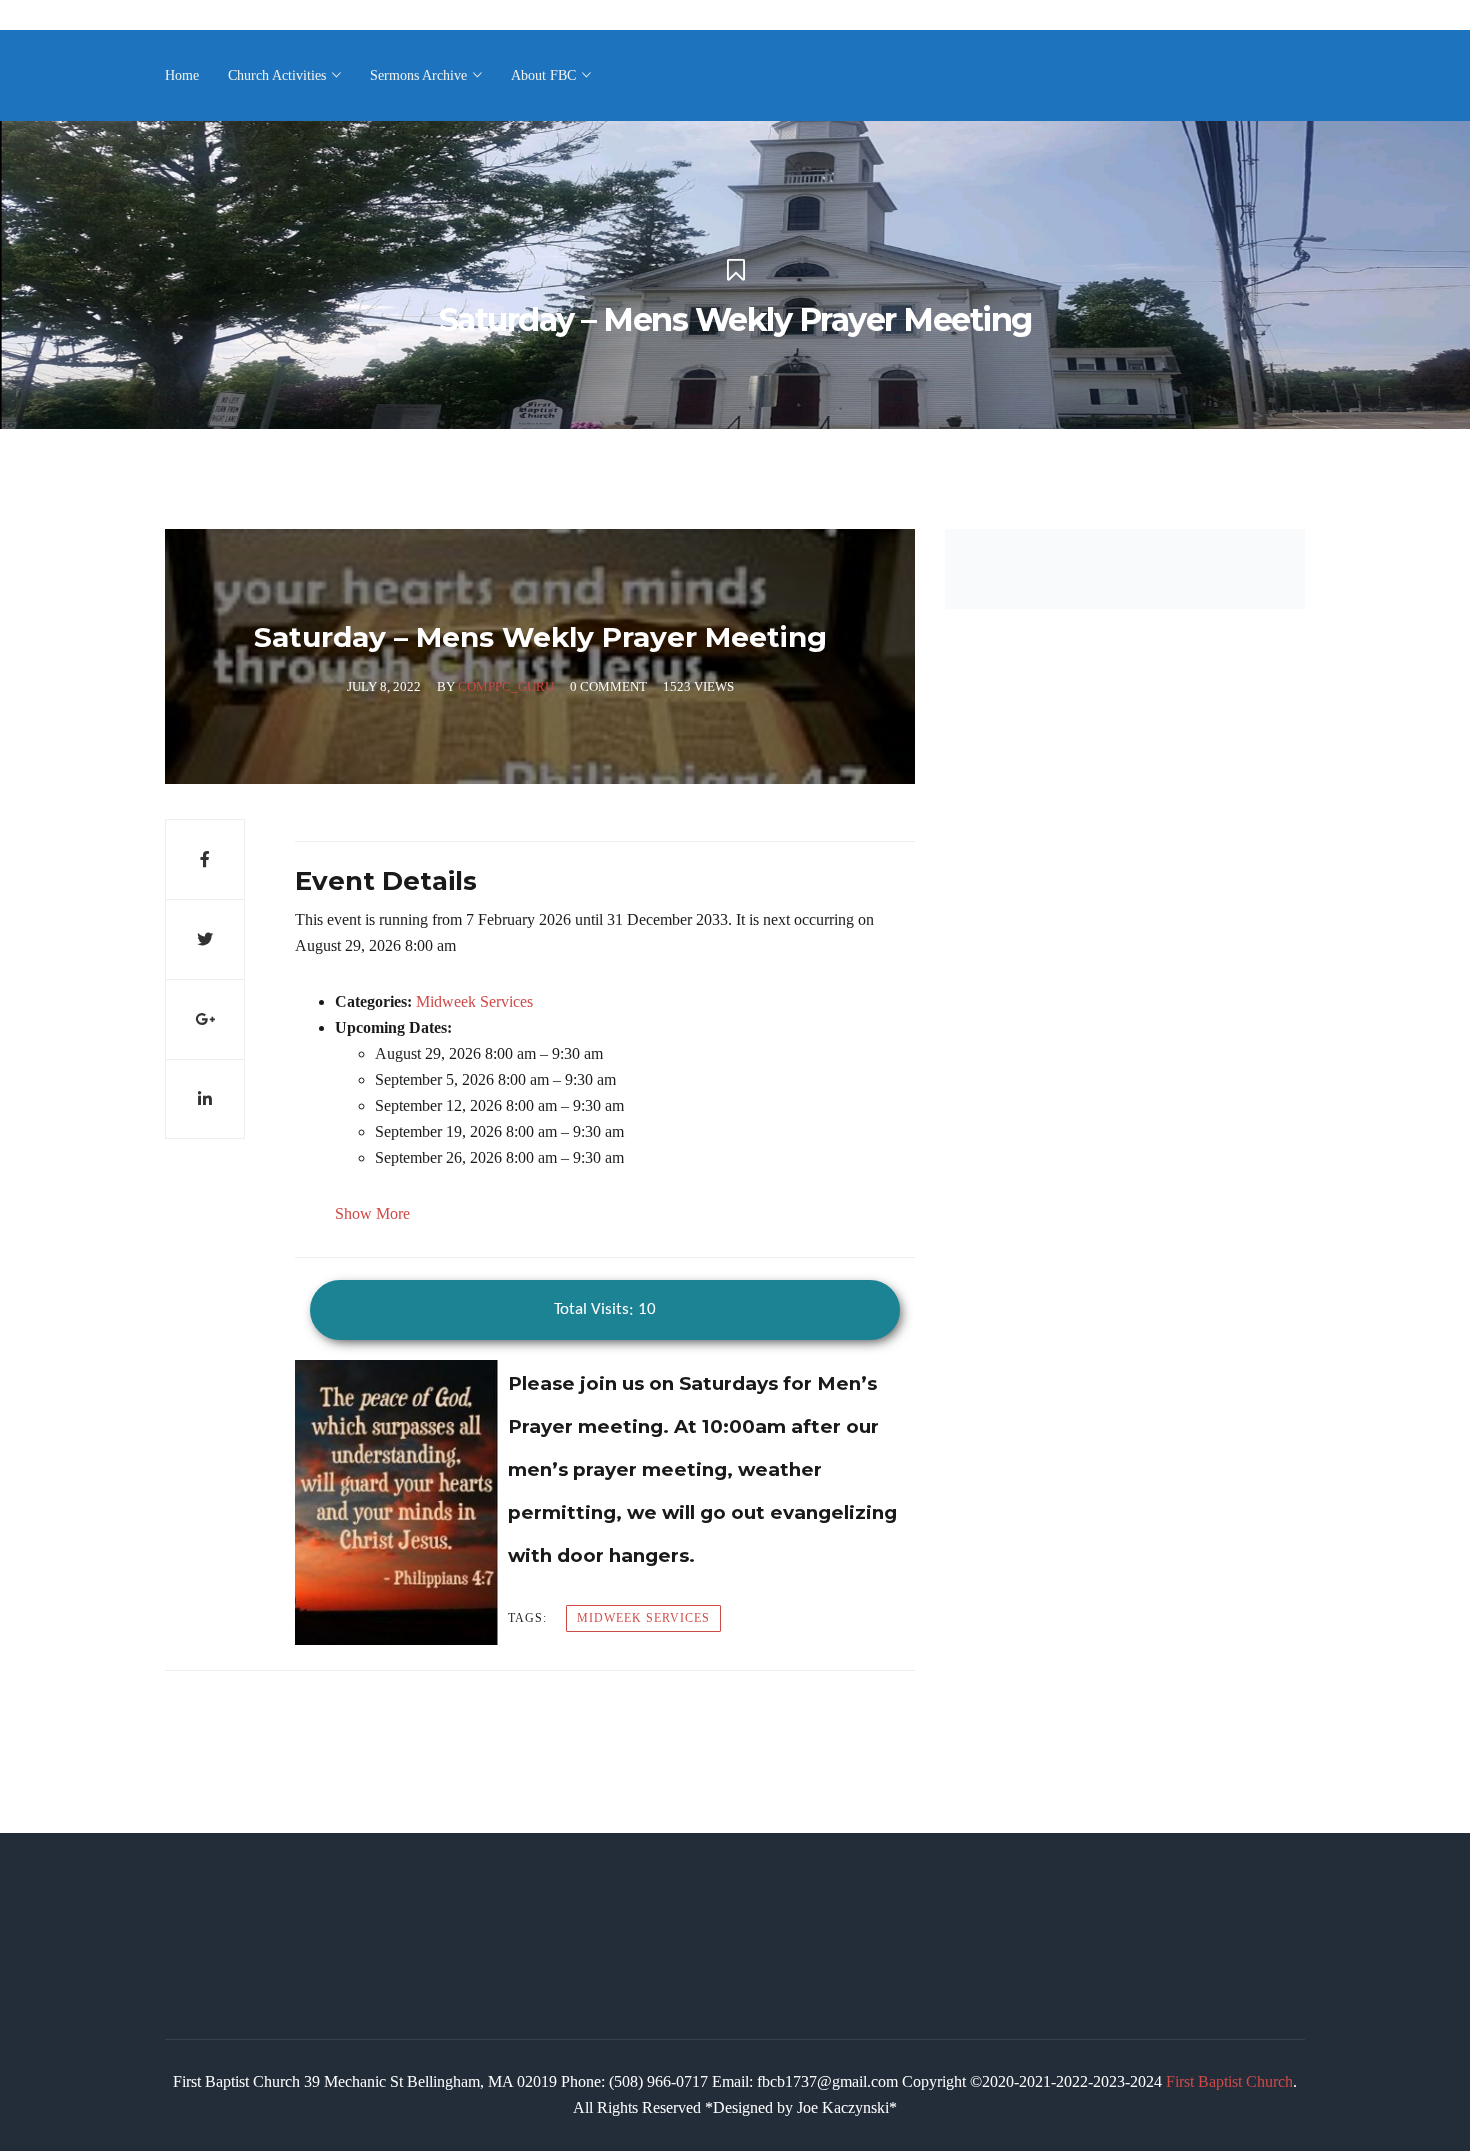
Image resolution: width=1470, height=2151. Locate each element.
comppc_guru (506, 686)
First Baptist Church (1229, 2081)
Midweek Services (474, 1001)
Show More (372, 1213)
